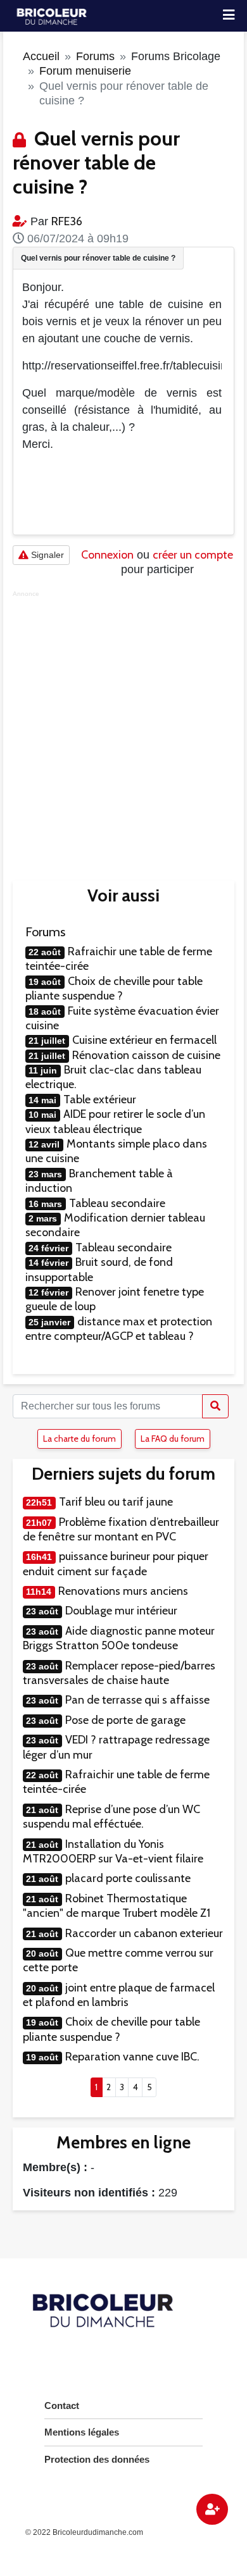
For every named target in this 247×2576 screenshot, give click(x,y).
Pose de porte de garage (125, 1720)
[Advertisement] (123, 727)
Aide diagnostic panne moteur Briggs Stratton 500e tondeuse (119, 1638)
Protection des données (97, 2459)
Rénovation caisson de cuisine (146, 1055)
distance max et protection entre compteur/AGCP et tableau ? (119, 1329)
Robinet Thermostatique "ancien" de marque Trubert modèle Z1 (117, 1906)
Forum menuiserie (85, 71)
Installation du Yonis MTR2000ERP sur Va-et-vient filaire (113, 1851)
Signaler (46, 555)
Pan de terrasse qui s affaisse (137, 1700)
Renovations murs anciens (123, 1591)
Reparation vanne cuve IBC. (132, 2057)
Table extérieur (100, 1099)
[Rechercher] (215, 1406)
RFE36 (67, 221)
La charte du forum (79, 1439)
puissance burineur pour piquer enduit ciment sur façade (116, 1564)
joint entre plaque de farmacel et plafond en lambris (119, 1995)
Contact (62, 2406)
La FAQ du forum (173, 1439)
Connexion (107, 555)
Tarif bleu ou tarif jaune (116, 1502)
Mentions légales (82, 2432)
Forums (95, 56)
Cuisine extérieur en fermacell (144, 1040)
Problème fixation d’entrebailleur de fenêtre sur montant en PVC (121, 1529)
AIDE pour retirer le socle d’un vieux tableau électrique (115, 1121)
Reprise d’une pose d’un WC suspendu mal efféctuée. (111, 1817)
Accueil (41, 56)
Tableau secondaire (117, 1203)
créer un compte (193, 555)
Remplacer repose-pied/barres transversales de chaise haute (119, 1673)
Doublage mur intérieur (121, 1611)
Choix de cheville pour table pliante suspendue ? (114, 988)
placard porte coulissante (128, 1878)
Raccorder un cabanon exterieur (144, 1933)
